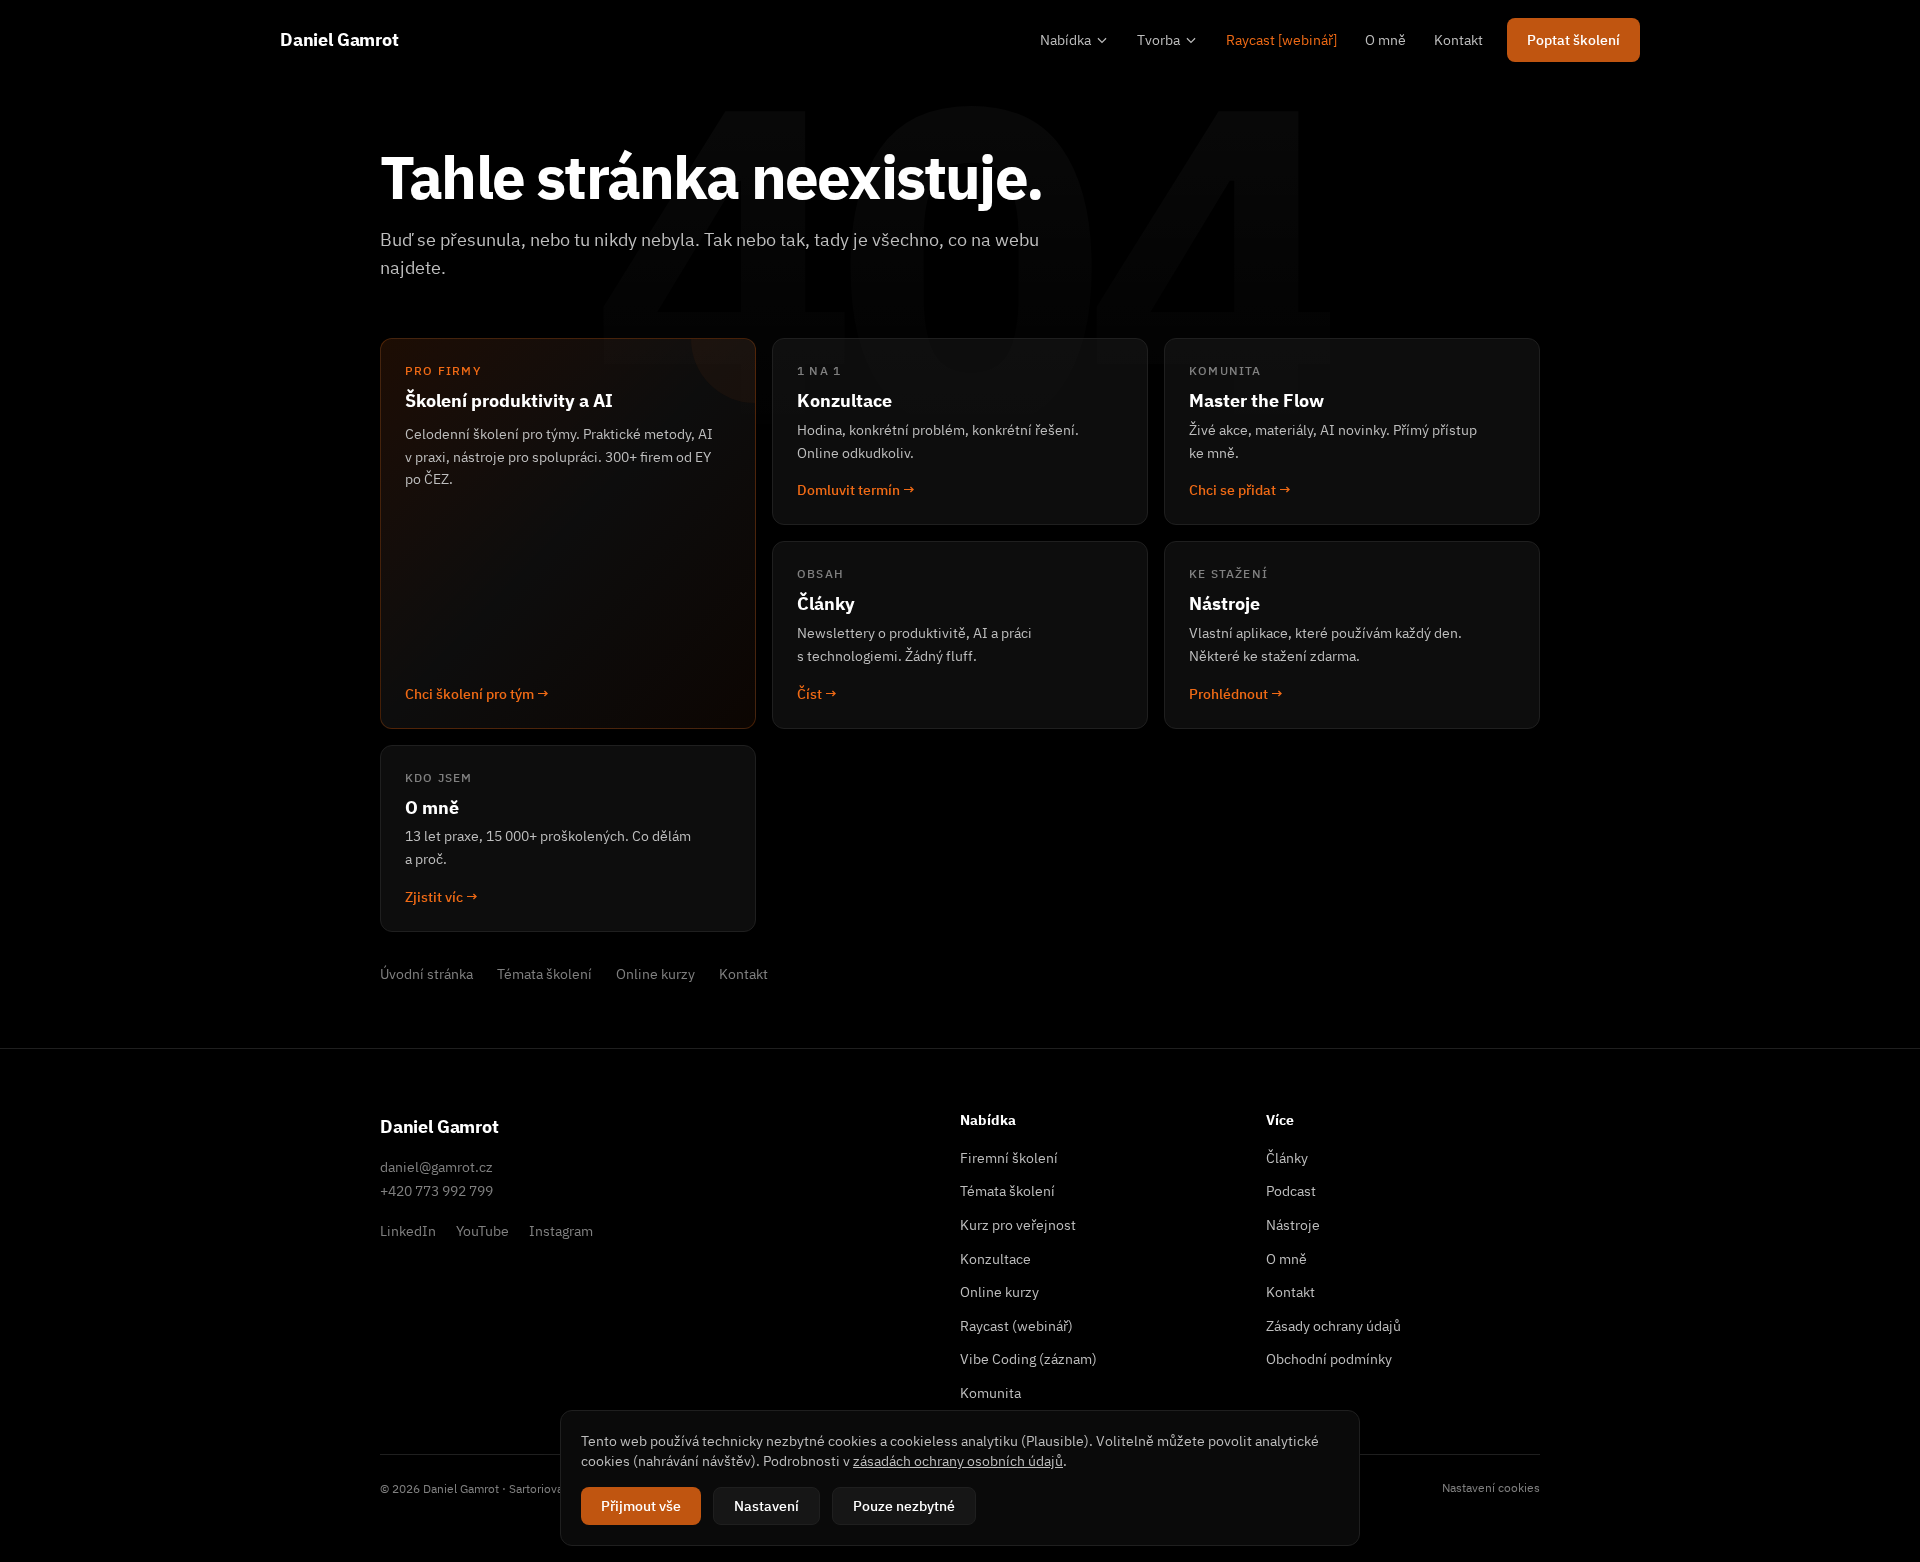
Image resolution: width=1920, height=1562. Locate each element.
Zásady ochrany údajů (1333, 1326)
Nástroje (1293, 1225)
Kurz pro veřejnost (1018, 1225)
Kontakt (1458, 40)
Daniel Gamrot (339, 39)
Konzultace (995, 1259)
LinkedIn (408, 1231)
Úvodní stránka (426, 974)
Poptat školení (1573, 40)
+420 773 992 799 (436, 1191)
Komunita (990, 1393)
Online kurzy (655, 974)
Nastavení (766, 1506)
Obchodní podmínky (1329, 1359)
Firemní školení (1009, 1158)
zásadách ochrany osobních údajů (958, 1461)
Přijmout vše (641, 1506)
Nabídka (1065, 40)
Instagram (561, 1231)
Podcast (1291, 1191)
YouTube (482, 1231)
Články (1287, 1158)
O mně (1385, 40)
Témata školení (544, 974)
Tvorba (1158, 40)
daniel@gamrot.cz (436, 1167)
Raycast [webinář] (1281, 40)
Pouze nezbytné (904, 1506)
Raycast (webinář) (1016, 1326)
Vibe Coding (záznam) (1028, 1359)
